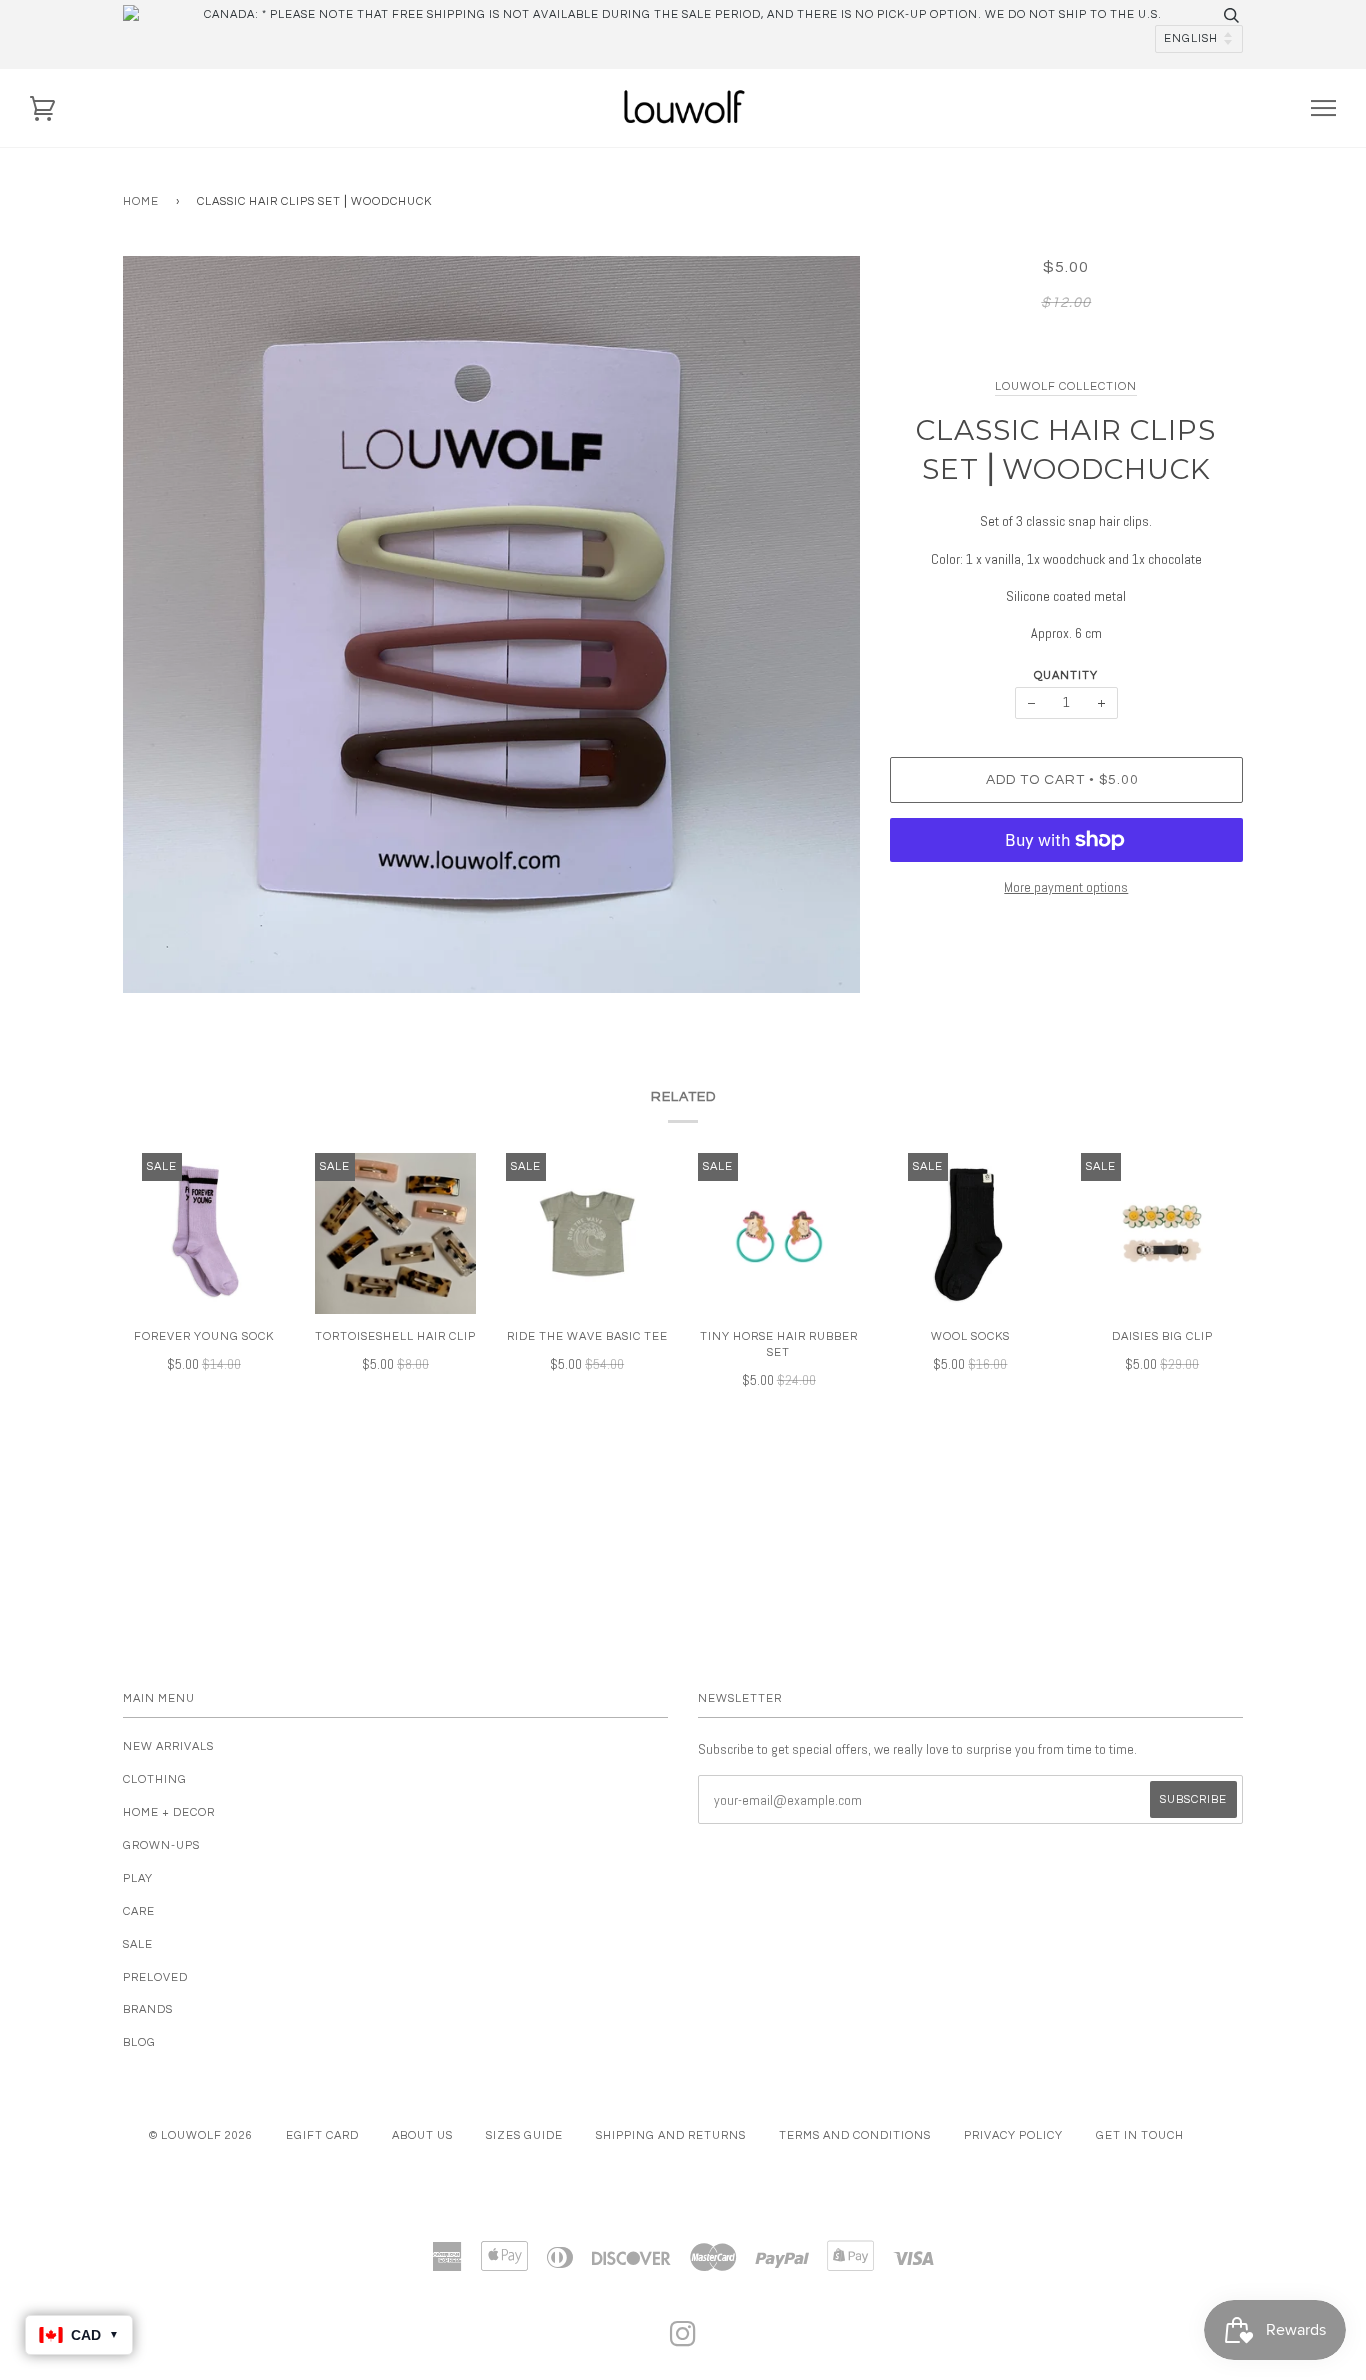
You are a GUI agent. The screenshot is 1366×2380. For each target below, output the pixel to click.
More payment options (1066, 887)
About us (422, 2135)
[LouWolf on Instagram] (683, 2340)
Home (141, 201)
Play (138, 1878)
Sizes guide (524, 2135)
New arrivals (168, 1746)
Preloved (155, 1977)
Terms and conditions (855, 2135)
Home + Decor (169, 1812)
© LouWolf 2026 (201, 2135)
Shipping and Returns (671, 2135)
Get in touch (1140, 2135)
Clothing (155, 1779)
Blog (139, 2042)
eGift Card (322, 2135)
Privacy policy (1013, 2135)
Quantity (1066, 675)
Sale (138, 1944)
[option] (491, 624)
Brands (148, 2009)
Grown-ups (161, 1845)
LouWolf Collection (1066, 386)
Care (139, 1911)
